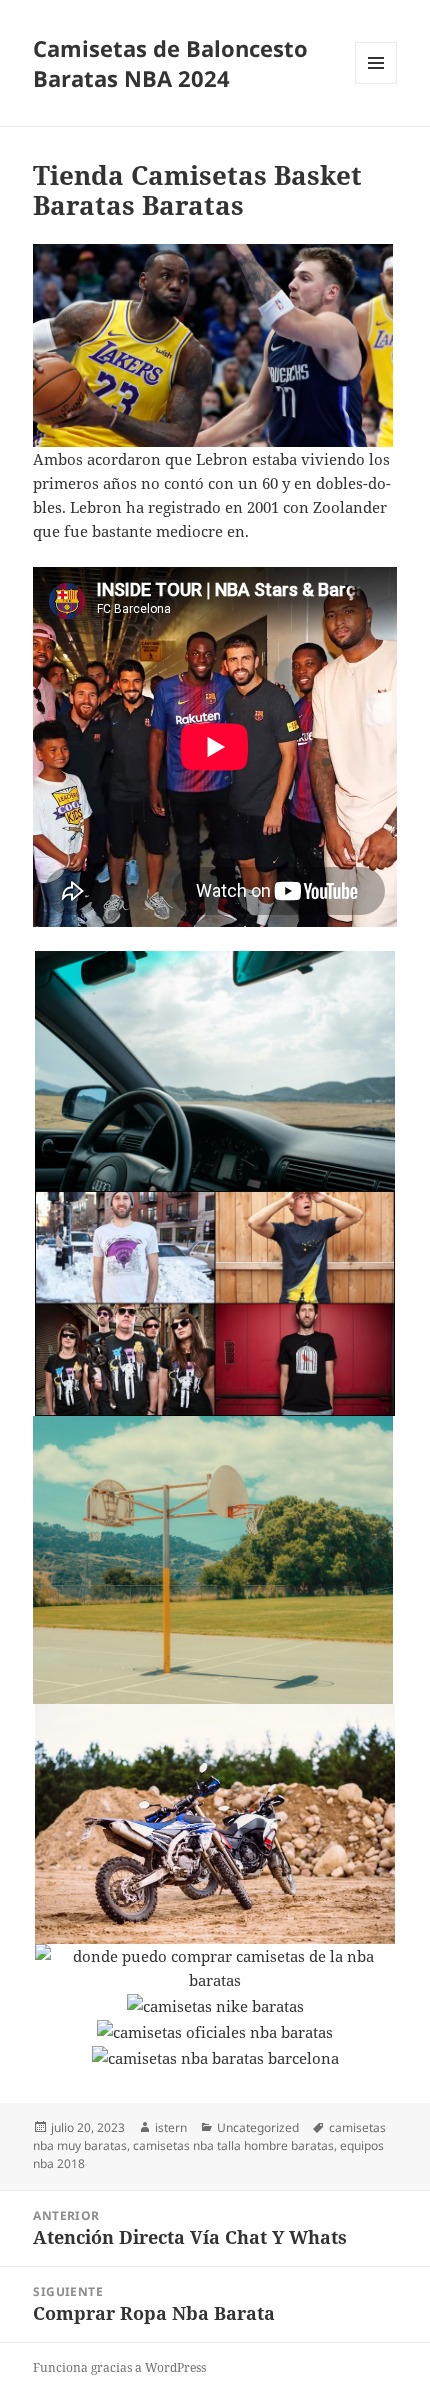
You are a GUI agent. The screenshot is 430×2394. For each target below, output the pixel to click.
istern (171, 2127)
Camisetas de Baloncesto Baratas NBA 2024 (170, 63)
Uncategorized (258, 2127)
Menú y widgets (376, 83)
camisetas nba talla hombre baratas (233, 2145)
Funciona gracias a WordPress (119, 2367)
